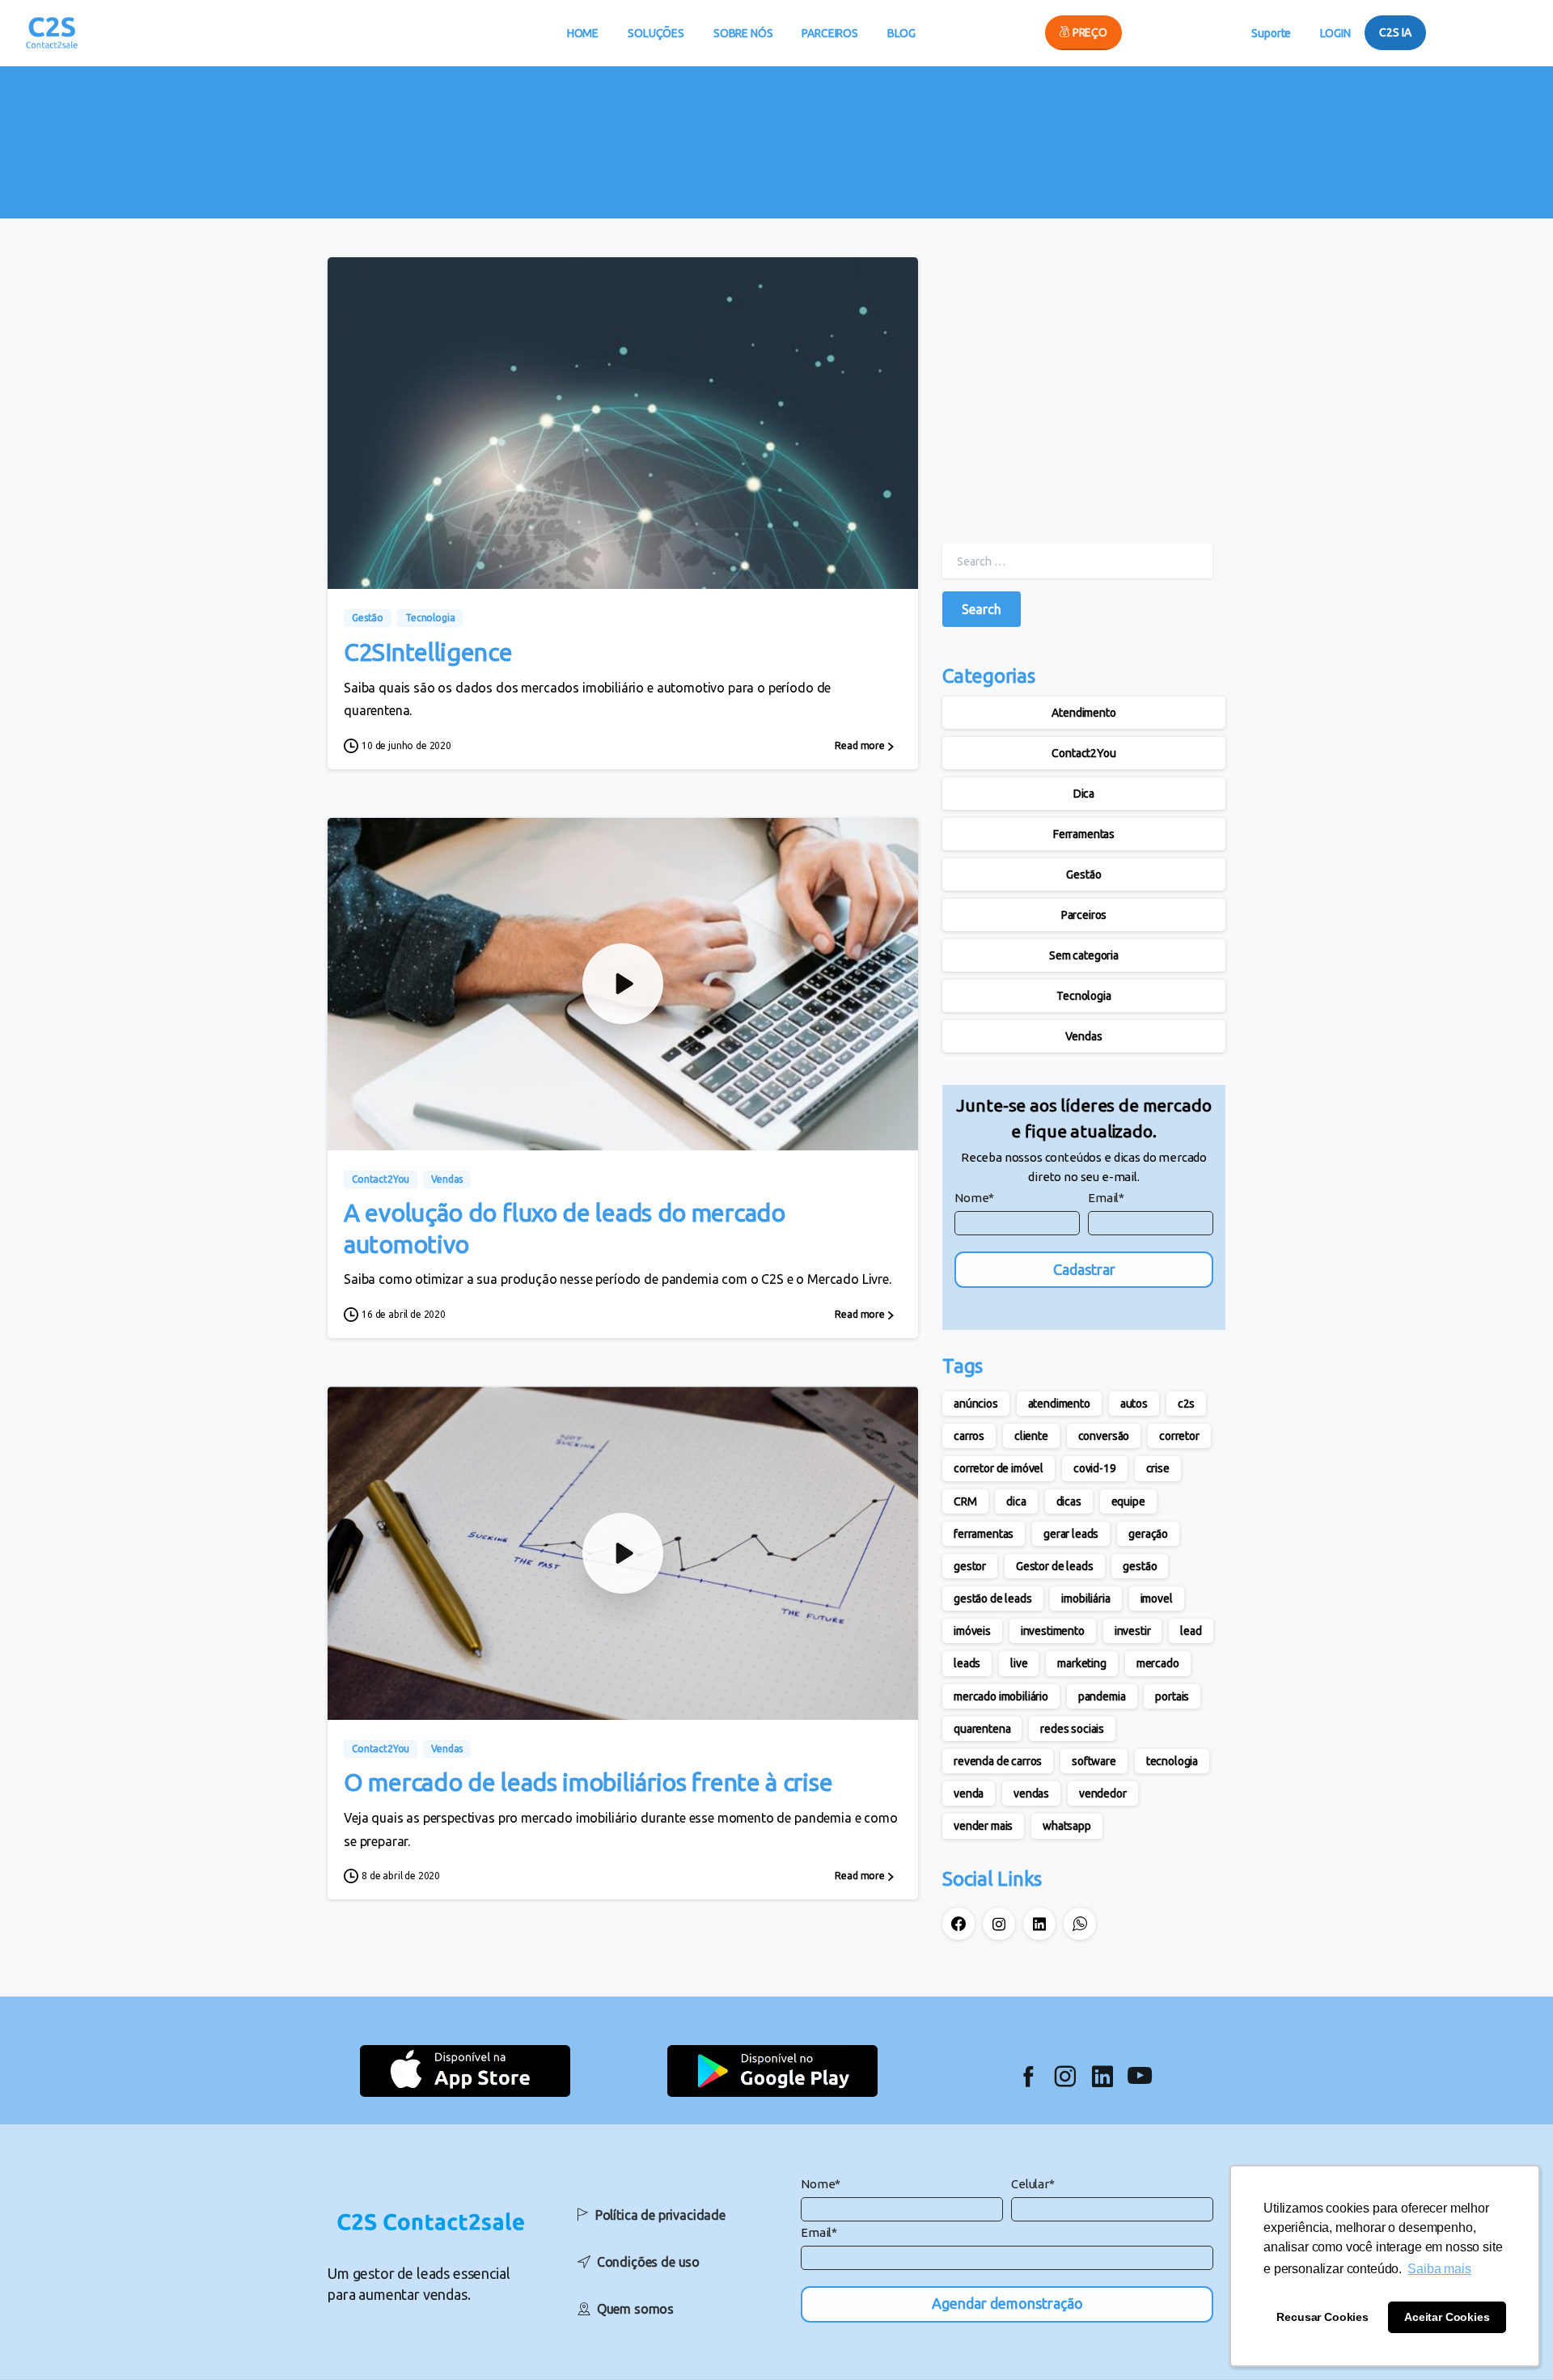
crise (1158, 1468)
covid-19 (1095, 1468)
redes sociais (1072, 1729)
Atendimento (1083, 713)
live (1019, 1663)
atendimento (1059, 1404)
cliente (1031, 1436)
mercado (1158, 1663)
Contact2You (1083, 753)
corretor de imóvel (999, 1468)
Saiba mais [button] (1439, 2269)
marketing (1082, 1663)
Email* (1106, 1198)
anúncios (976, 1404)
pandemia (1102, 1696)
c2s (1187, 1404)
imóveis (972, 1631)
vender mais (983, 1826)
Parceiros (1084, 915)
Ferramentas (1084, 834)
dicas (1069, 1501)
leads (967, 1663)
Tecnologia (1083, 996)
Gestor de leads (1055, 1566)
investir (1133, 1631)
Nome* (974, 1198)
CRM (965, 1501)
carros (969, 1436)
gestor (970, 1566)
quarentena (982, 1729)
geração (1148, 1534)
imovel (1157, 1599)
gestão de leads (993, 1599)
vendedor (1103, 1793)
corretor (1179, 1436)
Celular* (1033, 2184)
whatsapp (1067, 1826)
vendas (1031, 1793)
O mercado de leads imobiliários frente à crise (588, 1782)
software (1094, 1761)
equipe (1128, 1501)
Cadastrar (1084, 1269)
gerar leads (1071, 1534)
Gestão (1083, 875)
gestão (1140, 1566)
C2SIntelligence (428, 652)
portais (1172, 1696)
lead (1191, 1631)
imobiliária (1085, 1599)
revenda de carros (998, 1761)
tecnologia (1172, 1761)
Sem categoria (1084, 955)
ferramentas (984, 1534)
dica (1016, 1501)
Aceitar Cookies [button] (1447, 2317)
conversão (1104, 1436)
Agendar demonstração (1007, 2303)
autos (1134, 1404)
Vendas (1083, 1036)
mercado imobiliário (1001, 1696)
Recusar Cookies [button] (1322, 2317)
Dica (1084, 794)
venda (969, 1793)
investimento (1053, 1631)
